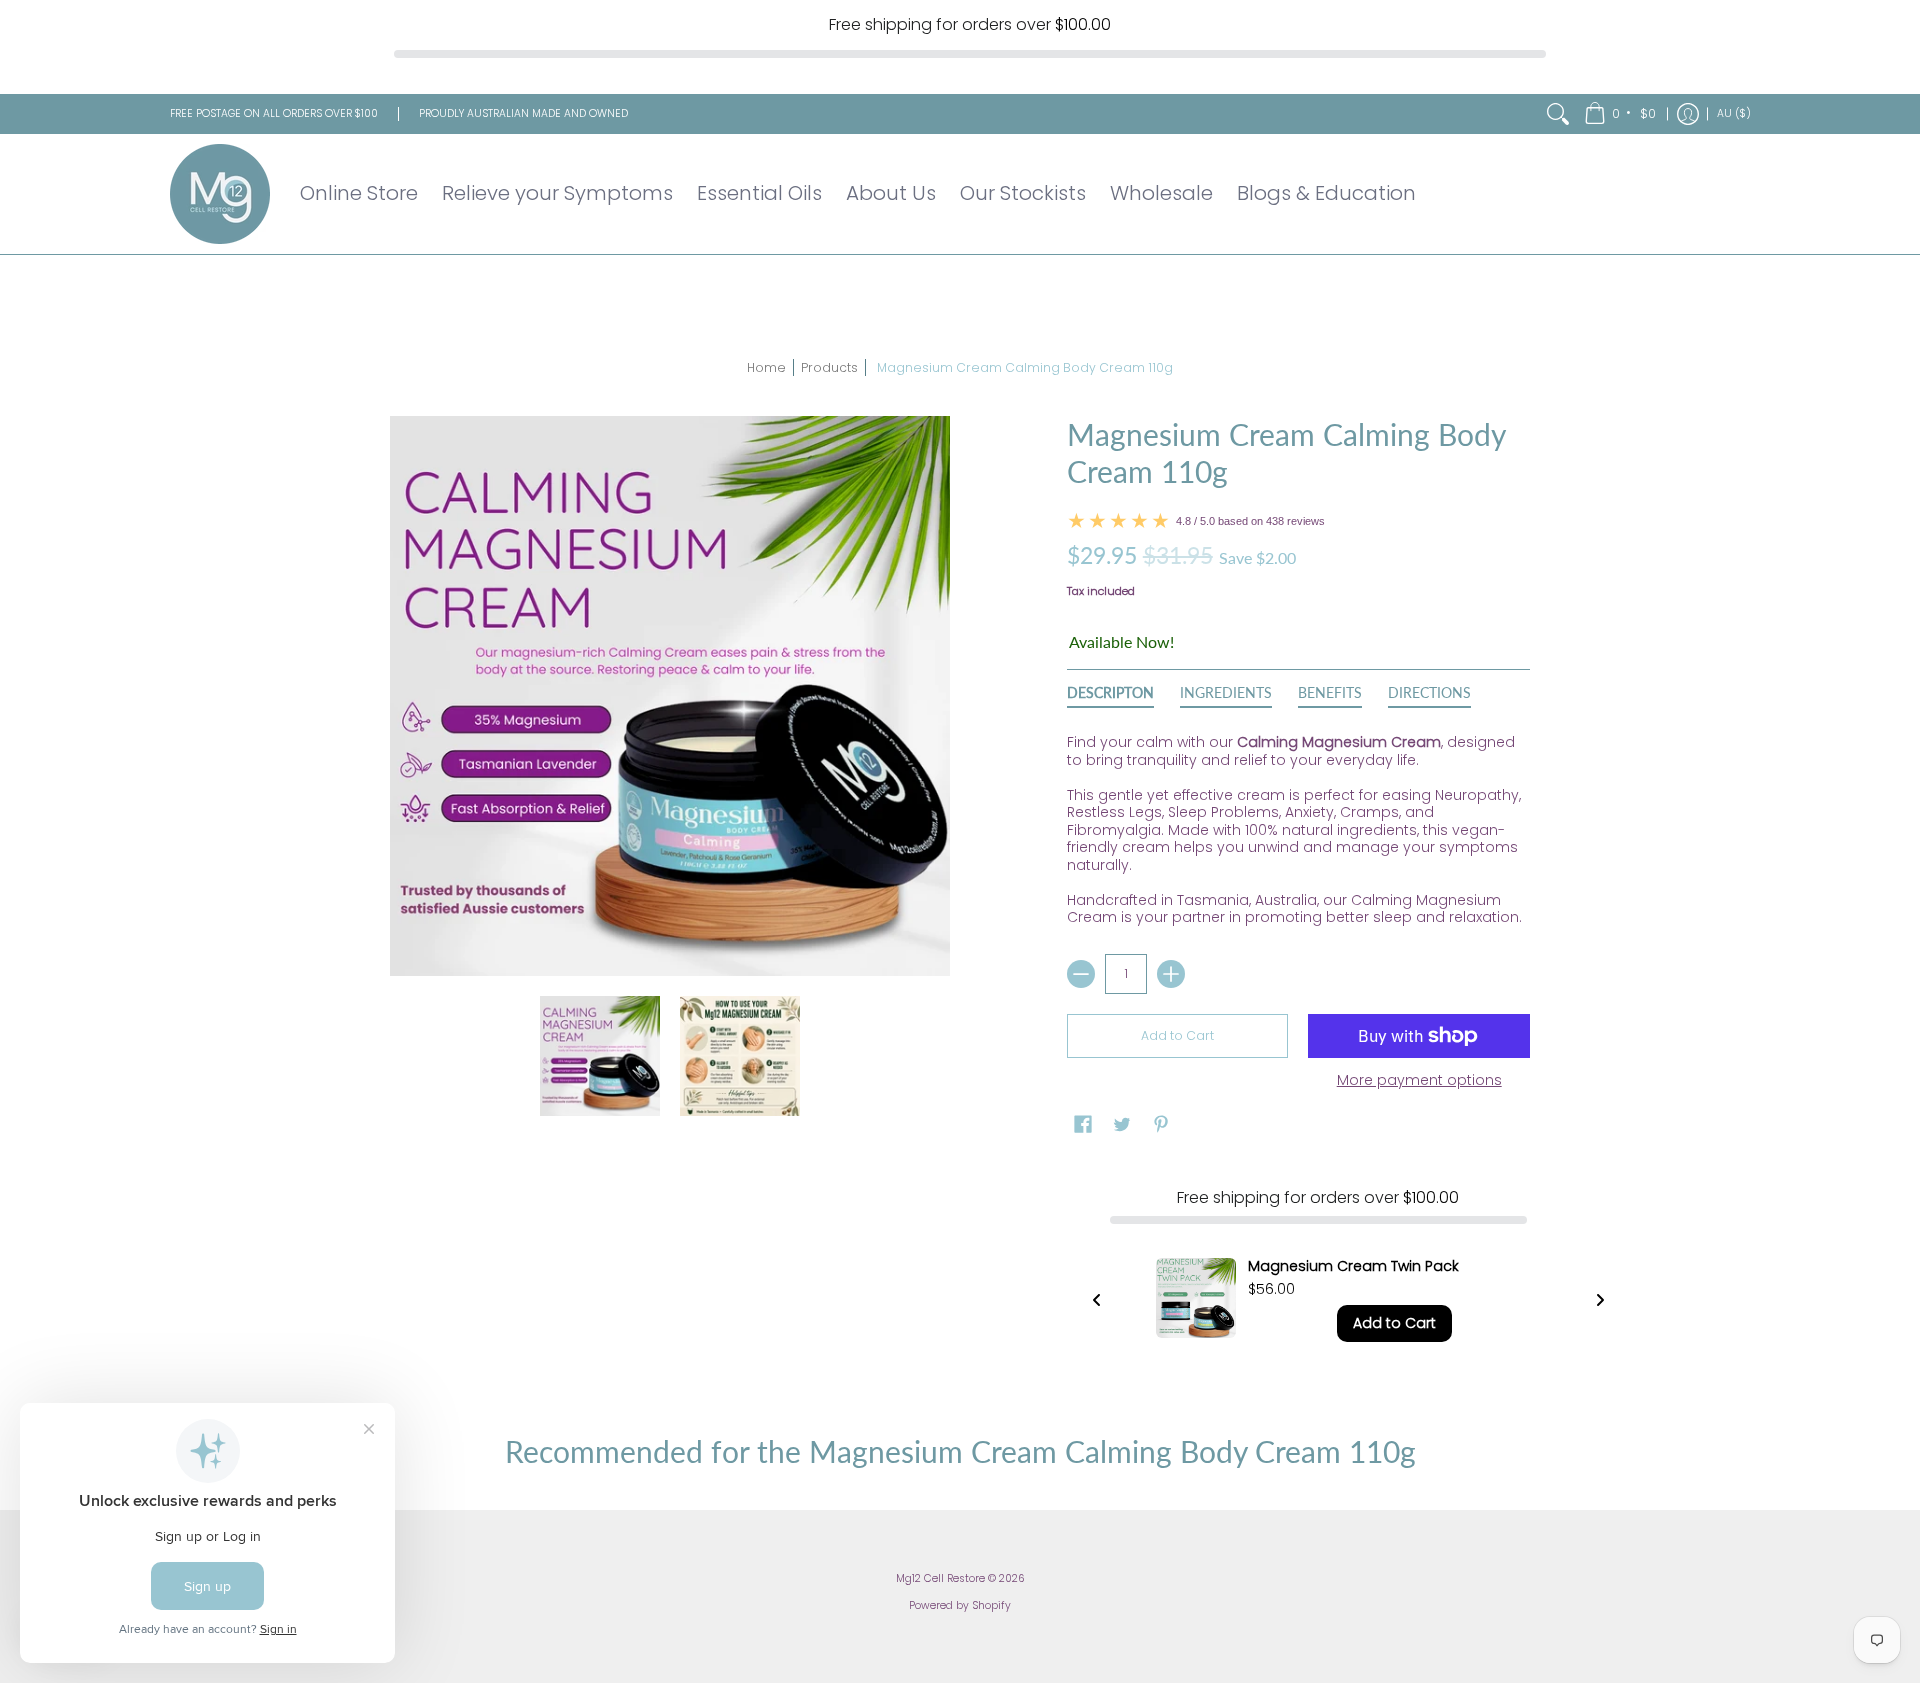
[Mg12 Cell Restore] (220, 194)
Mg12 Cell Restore (940, 1578)
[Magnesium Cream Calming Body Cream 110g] (600, 1056)
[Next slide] (1600, 1303)
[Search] (1558, 114)
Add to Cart (1177, 1035)
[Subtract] (1081, 974)
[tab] (1110, 696)
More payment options (1419, 1081)
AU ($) (1734, 112)
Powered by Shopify (960, 1605)
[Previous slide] (1097, 1303)
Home (766, 367)
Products (829, 367)
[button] (1621, 114)
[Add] (1171, 974)
